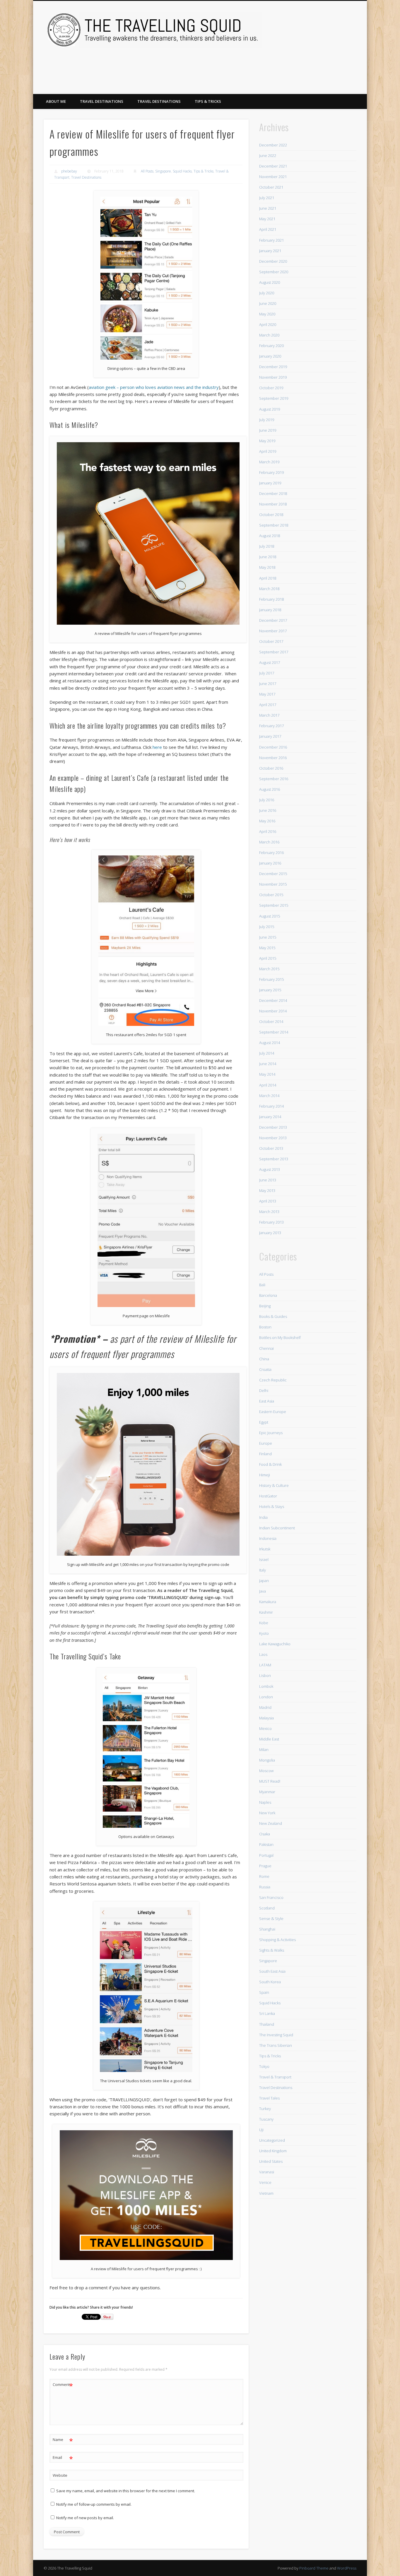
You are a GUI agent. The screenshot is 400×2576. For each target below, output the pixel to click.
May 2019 (267, 441)
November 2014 (273, 1011)
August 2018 (270, 536)
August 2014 (270, 1043)
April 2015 (268, 958)
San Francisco (271, 1897)
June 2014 (268, 1064)
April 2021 (268, 229)
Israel (264, 1559)
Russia (265, 1887)
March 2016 (269, 842)
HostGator (268, 1496)
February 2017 (271, 726)
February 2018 (271, 599)
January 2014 (270, 1117)
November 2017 (273, 631)
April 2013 (268, 1201)
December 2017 (273, 620)
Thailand (267, 2024)
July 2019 (267, 420)
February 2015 (271, 979)
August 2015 (270, 916)
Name (63, 2440)
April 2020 (268, 324)
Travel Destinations (102, 101)
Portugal (266, 1855)
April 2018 (268, 578)
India (263, 1517)
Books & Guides (273, 1316)
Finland (265, 1454)
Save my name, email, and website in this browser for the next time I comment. (126, 2491)
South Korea (270, 1982)
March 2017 (269, 715)
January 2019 (270, 483)
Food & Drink (270, 1464)
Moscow (266, 1771)
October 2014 (271, 1021)
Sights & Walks (272, 1950)
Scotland (267, 1908)
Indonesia (268, 1538)
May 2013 (267, 1190)
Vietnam (266, 2193)
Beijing (265, 1306)
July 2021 (267, 198)
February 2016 (271, 853)
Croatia (265, 1369)
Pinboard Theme (314, 2568)
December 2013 (273, 1127)
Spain (264, 1992)
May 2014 (267, 1074)
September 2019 (274, 398)
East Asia (267, 1401)
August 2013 (270, 1169)
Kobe (264, 1623)
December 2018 (273, 493)
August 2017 (270, 662)
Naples (265, 1802)
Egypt (264, 1422)
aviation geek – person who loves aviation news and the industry (154, 387)
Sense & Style (271, 1919)
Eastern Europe (273, 1412)
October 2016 (271, 768)
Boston (265, 1327)
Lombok (266, 1686)
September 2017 (274, 652)
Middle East (269, 1739)
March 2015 (269, 969)
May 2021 (267, 219)
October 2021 (271, 187)
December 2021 (273, 166)
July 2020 (267, 293)
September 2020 (274, 272)
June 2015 (268, 937)
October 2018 (271, 515)
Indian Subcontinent (277, 1528)
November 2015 (273, 884)
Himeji (265, 1475)
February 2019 (271, 472)
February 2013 (271, 1222)
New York (267, 1813)
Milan (264, 1750)
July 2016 (267, 800)
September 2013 (274, 1159)
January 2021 (270, 251)
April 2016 (268, 831)
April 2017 (268, 705)
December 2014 (273, 1000)
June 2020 (268, 303)
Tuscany (266, 2119)
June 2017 (268, 684)
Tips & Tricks (208, 101)
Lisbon (265, 1675)
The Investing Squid (276, 2035)
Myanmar (267, 1792)
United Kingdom (273, 2151)
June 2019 (268, 430)
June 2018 (268, 557)
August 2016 (270, 789)
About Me (56, 101)
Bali (262, 1285)
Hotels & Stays (272, 1506)
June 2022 (268, 156)
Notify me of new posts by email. (85, 2518)
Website (60, 2475)
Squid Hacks (182, 171)
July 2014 (267, 1053)
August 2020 (270, 282)
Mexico (265, 1728)
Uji (261, 2130)
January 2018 (270, 610)
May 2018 (267, 567)
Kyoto (264, 1633)
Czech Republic (273, 1380)
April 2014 (268, 1085)
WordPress (347, 2568)
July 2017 (267, 673)
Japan (264, 1581)
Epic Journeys (271, 1433)
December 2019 (273, 367)
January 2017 (270, 736)
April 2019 (268, 451)
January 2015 (270, 990)
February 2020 (271, 346)
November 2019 (273, 377)
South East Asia (272, 1971)
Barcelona (268, 1295)
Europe (266, 1443)
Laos (263, 1654)
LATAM (265, 1665)
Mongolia (267, 1760)
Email (63, 2458)
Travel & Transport (275, 2077)
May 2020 (267, 314)
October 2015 (271, 895)
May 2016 (267, 821)
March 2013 (269, 1212)
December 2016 (273, 747)
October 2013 (271, 1148)
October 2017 (271, 641)
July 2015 (267, 927)
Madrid (265, 1707)
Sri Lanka (267, 2013)
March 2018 (269, 589)
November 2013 (273, 1138)
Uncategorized (272, 2140)
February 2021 (271, 240)
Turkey (265, 2109)
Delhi (264, 1391)
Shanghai (267, 1929)
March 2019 (269, 462)
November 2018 (273, 504)
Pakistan (266, 1844)
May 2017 (267, 694)
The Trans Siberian (276, 2045)
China (264, 1359)
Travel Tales (269, 2098)
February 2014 (271, 1106)
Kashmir (266, 1612)
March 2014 (269, 1096)
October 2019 (271, 388)
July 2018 (267, 546)
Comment (63, 2385)
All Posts (147, 171)
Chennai (266, 1348)
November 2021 (273, 177)
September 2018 (274, 525)
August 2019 (270, 409)
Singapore (163, 171)
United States (271, 2161)
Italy (263, 1570)
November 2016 (273, 758)
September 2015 (274, 905)
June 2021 (268, 208)
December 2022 (273, 145)
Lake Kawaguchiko (275, 1644)
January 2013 (270, 1233)
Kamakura (268, 1602)
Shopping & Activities (277, 1940)
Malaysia (266, 1718)
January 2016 (270, 863)
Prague (265, 1866)
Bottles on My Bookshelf (280, 1337)
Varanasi (267, 2172)
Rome (264, 1876)
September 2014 (274, 1032)
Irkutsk (265, 1549)
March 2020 (269, 335)
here (157, 747)
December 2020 (273, 261)
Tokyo (264, 2066)
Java (263, 1591)
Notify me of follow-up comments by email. (94, 2504)
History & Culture (274, 1485)
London (266, 1697)
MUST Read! (270, 1781)
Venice (265, 2182)
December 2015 (273, 874)
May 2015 (267, 948)
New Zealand (271, 1823)
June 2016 (268, 810)
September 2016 (274, 779)
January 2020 (270, 356)
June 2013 (268, 1180)
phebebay (69, 171)
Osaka (265, 1834)
